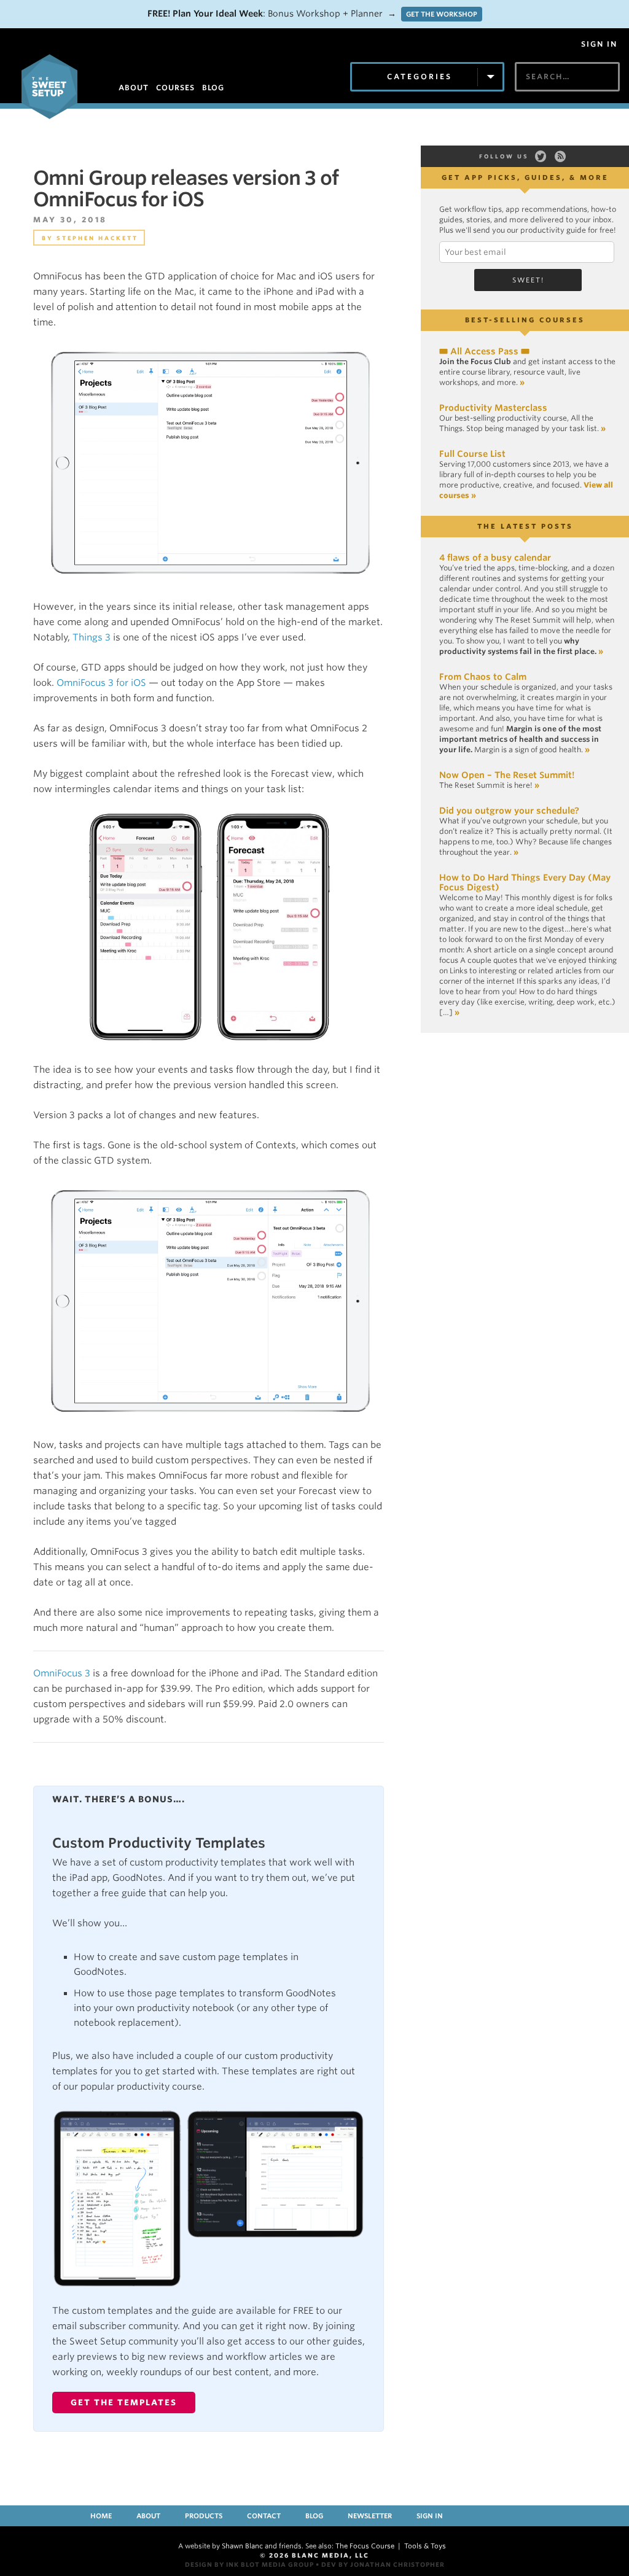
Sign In (599, 44)
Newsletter (370, 2516)
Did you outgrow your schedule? (509, 811)
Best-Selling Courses (525, 320)
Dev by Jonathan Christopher (383, 2564)
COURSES (175, 88)
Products (204, 2516)
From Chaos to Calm (483, 677)
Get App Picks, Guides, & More (525, 177)
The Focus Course (365, 2546)
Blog (314, 2516)
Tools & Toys (425, 2546)
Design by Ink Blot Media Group (249, 2564)
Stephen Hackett (97, 238)
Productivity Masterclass (493, 408)
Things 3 (92, 637)
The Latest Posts (525, 526)
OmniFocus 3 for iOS (101, 683)
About (148, 2516)
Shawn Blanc (242, 2546)
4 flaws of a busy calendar (495, 558)
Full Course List (472, 454)
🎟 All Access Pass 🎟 (484, 351)
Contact (264, 2516)
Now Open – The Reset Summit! (507, 775)
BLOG (213, 88)
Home (101, 2516)
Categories (420, 76)
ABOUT (134, 88)
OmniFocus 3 (62, 1673)
